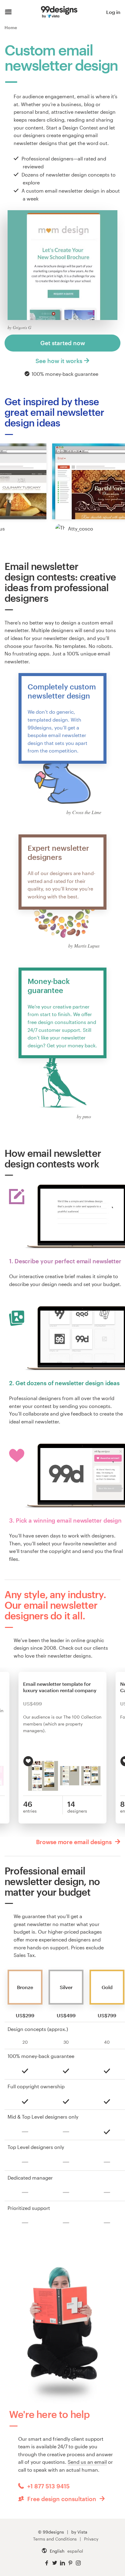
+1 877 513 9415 (48, 2486)
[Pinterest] (70, 2563)
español (75, 2551)
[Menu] (8, 12)
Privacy (91, 2539)
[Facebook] (47, 2563)
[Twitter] (55, 2563)
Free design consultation (62, 2499)
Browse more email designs (75, 1842)
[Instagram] (78, 2563)
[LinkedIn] (62, 2563)
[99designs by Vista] (59, 12)
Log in (113, 12)
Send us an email (87, 2462)
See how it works (59, 361)
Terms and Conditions (55, 2539)
